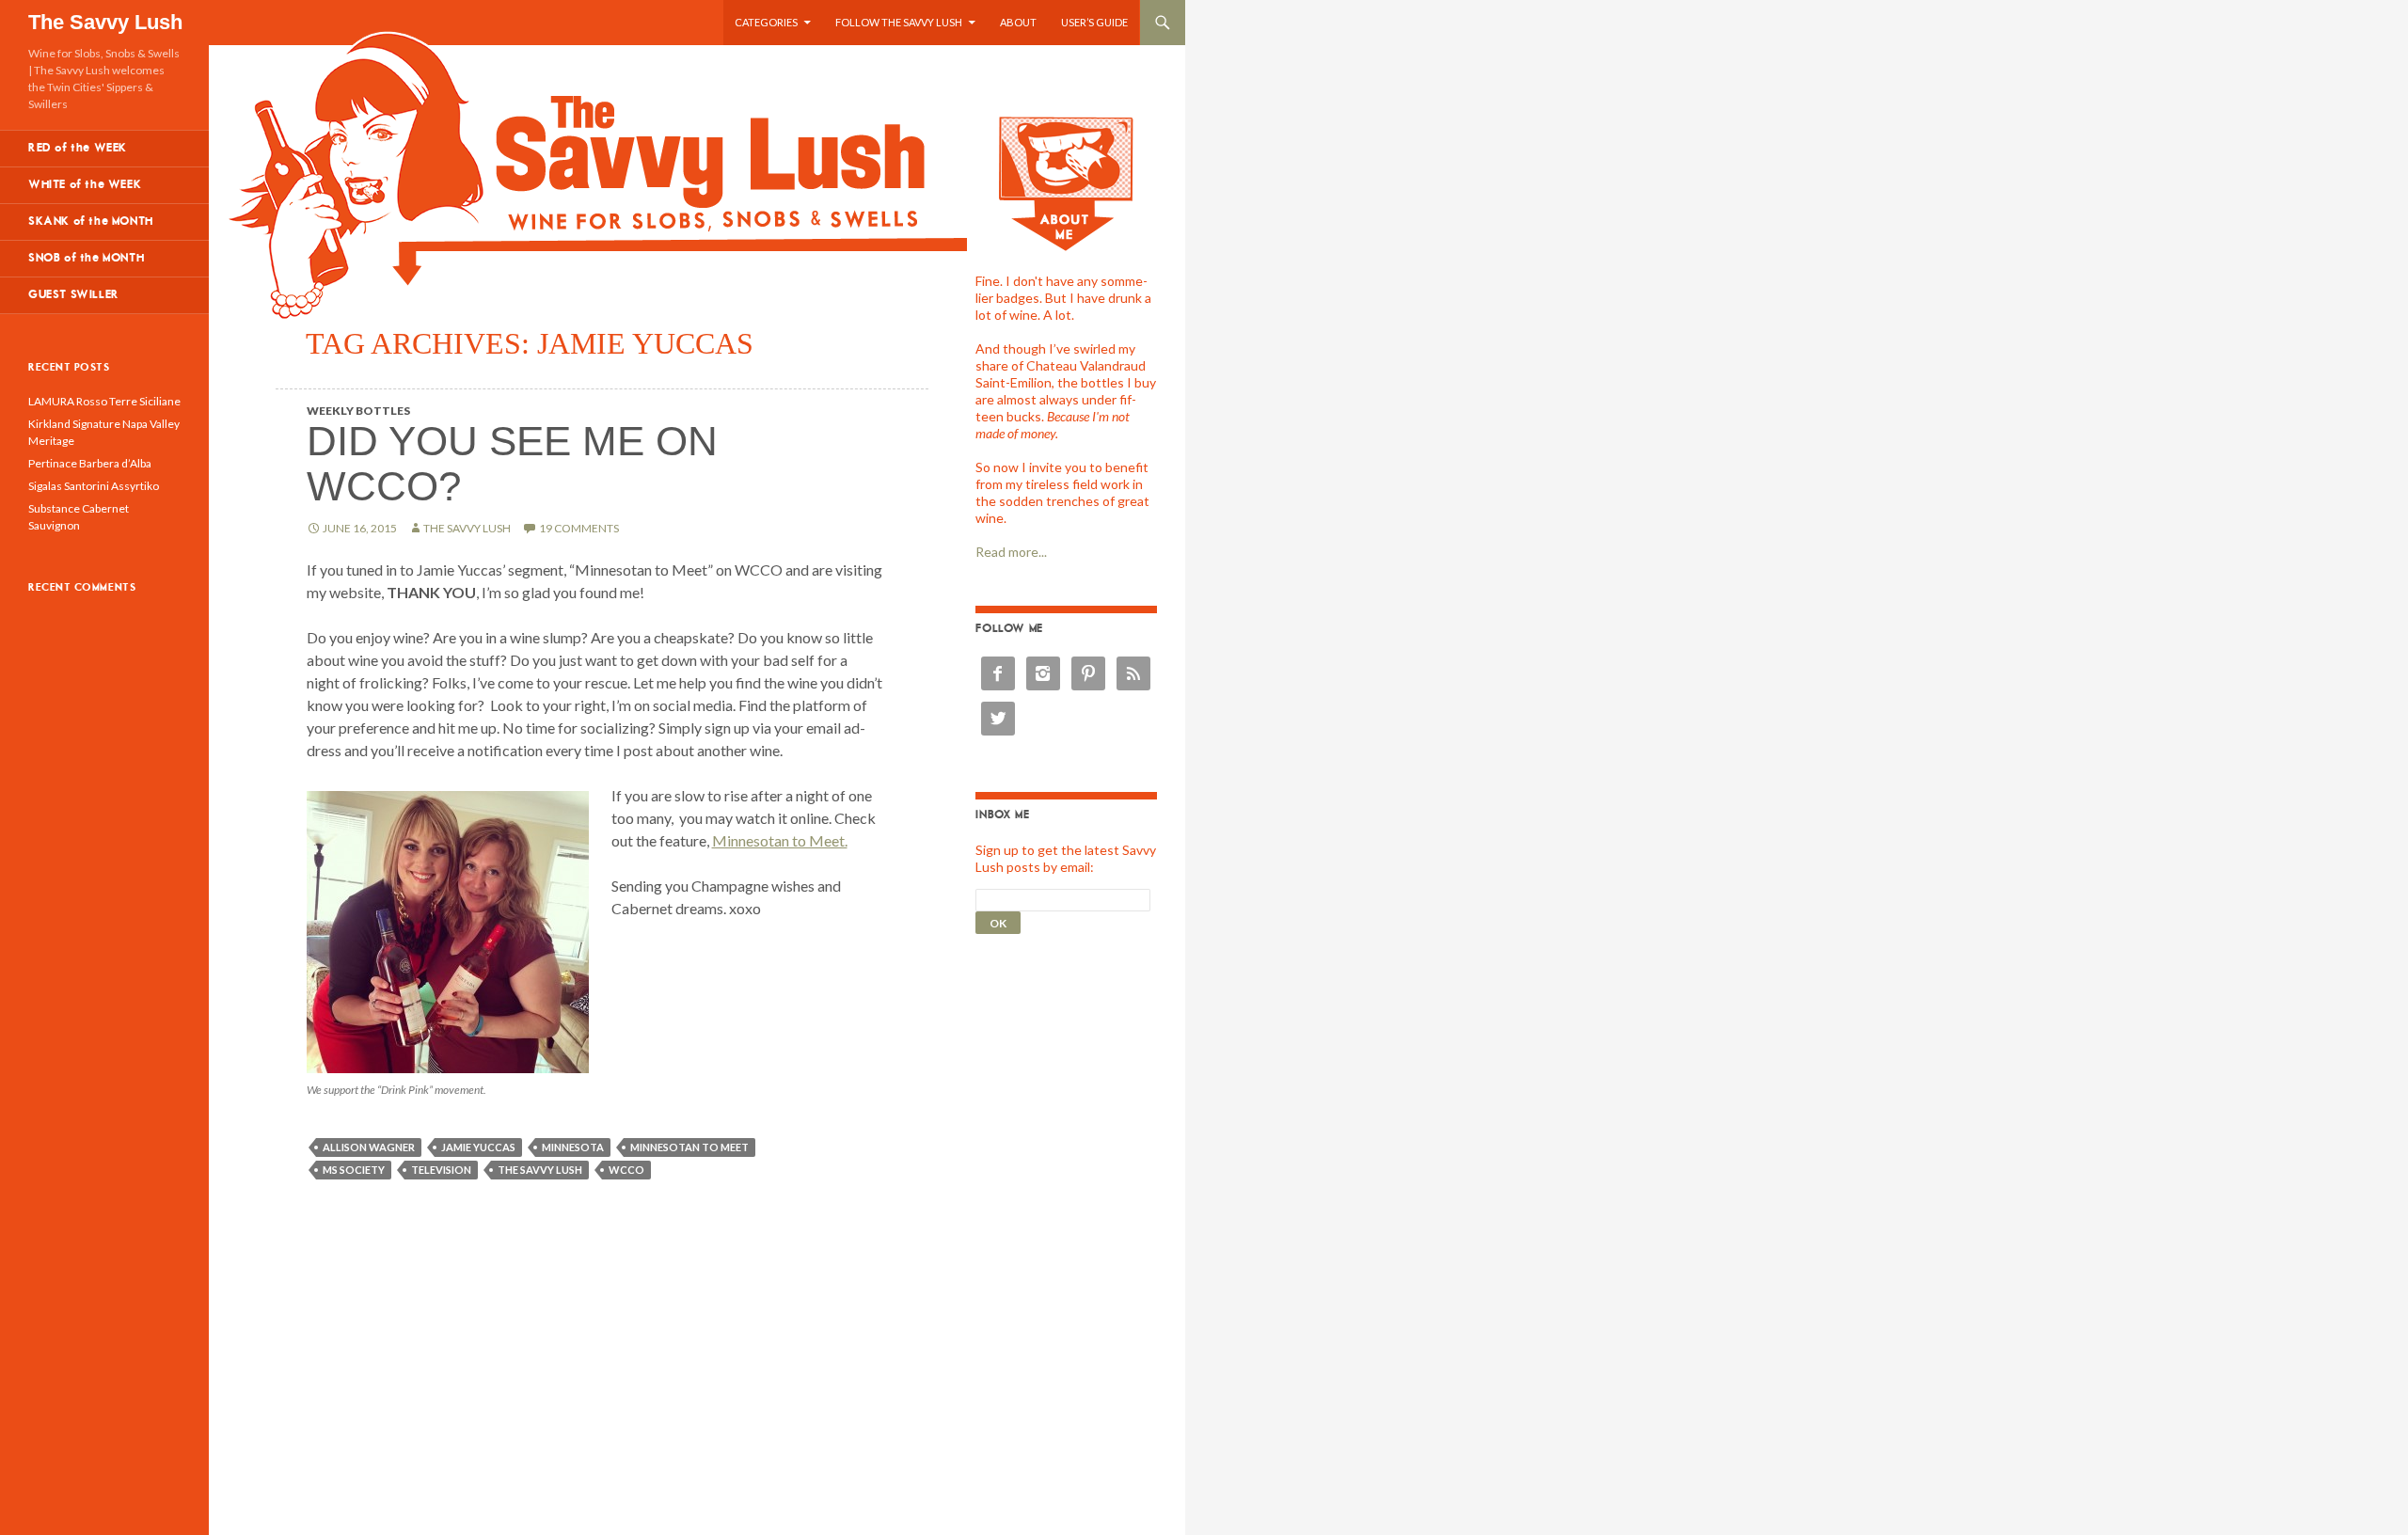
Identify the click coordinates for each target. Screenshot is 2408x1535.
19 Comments (579, 528)
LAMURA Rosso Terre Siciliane (104, 401)
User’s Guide (1094, 22)
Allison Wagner (369, 1147)
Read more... (1011, 552)
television (441, 1170)
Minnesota (573, 1147)
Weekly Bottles (358, 411)
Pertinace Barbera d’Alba (90, 463)
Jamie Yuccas (478, 1147)
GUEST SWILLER (74, 295)
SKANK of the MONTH (91, 222)
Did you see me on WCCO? (512, 463)
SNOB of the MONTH (86, 258)
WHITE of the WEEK (85, 185)
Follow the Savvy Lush (899, 22)
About (1018, 22)
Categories (766, 22)
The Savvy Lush (105, 22)
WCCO (626, 1170)
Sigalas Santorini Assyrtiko (94, 486)
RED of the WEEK (78, 148)
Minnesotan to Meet (689, 1147)
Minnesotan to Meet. (780, 840)
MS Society (354, 1170)
